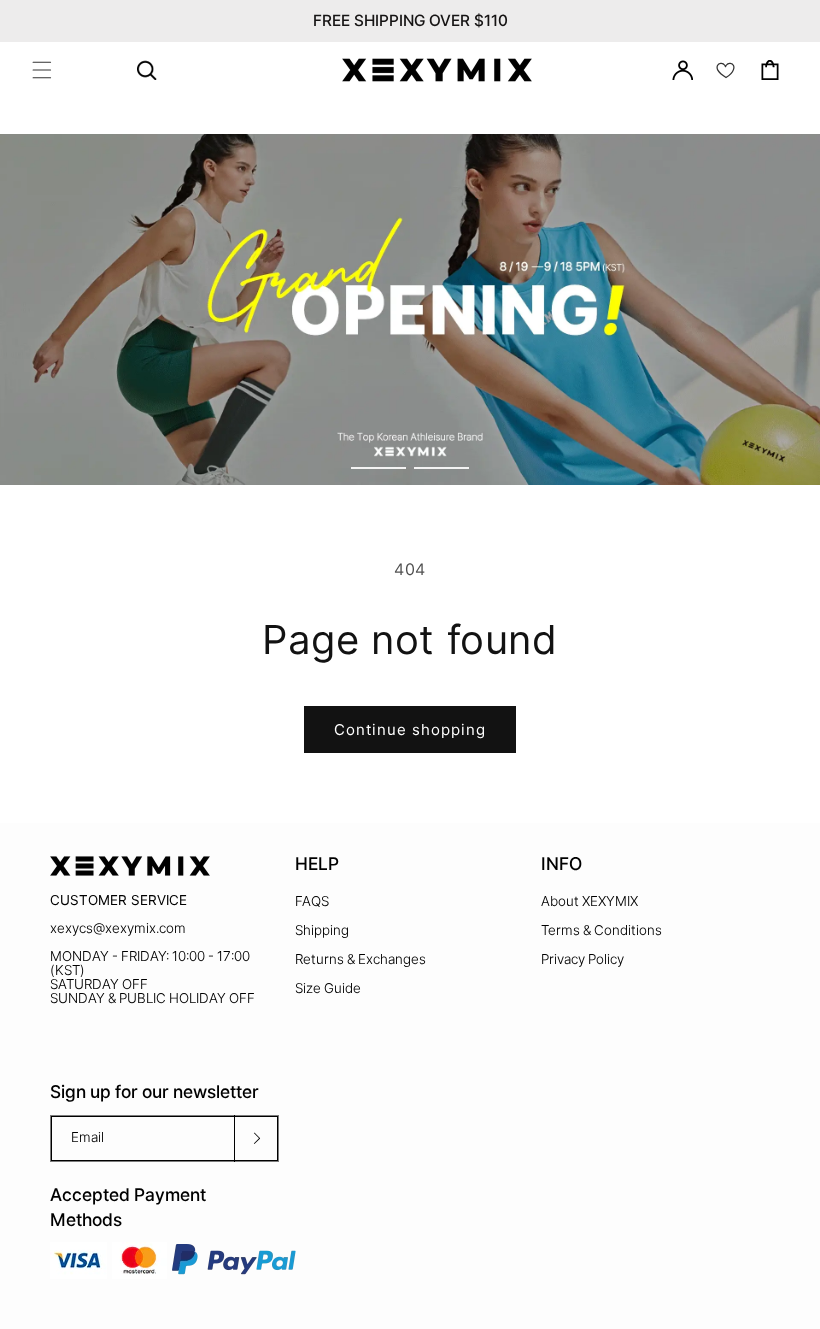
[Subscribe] (256, 1138)
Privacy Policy (582, 959)
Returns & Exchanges (360, 959)
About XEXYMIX (589, 901)
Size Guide (328, 988)
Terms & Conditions (601, 930)
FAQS (312, 901)
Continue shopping (410, 729)
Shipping (322, 930)
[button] (42, 70)
